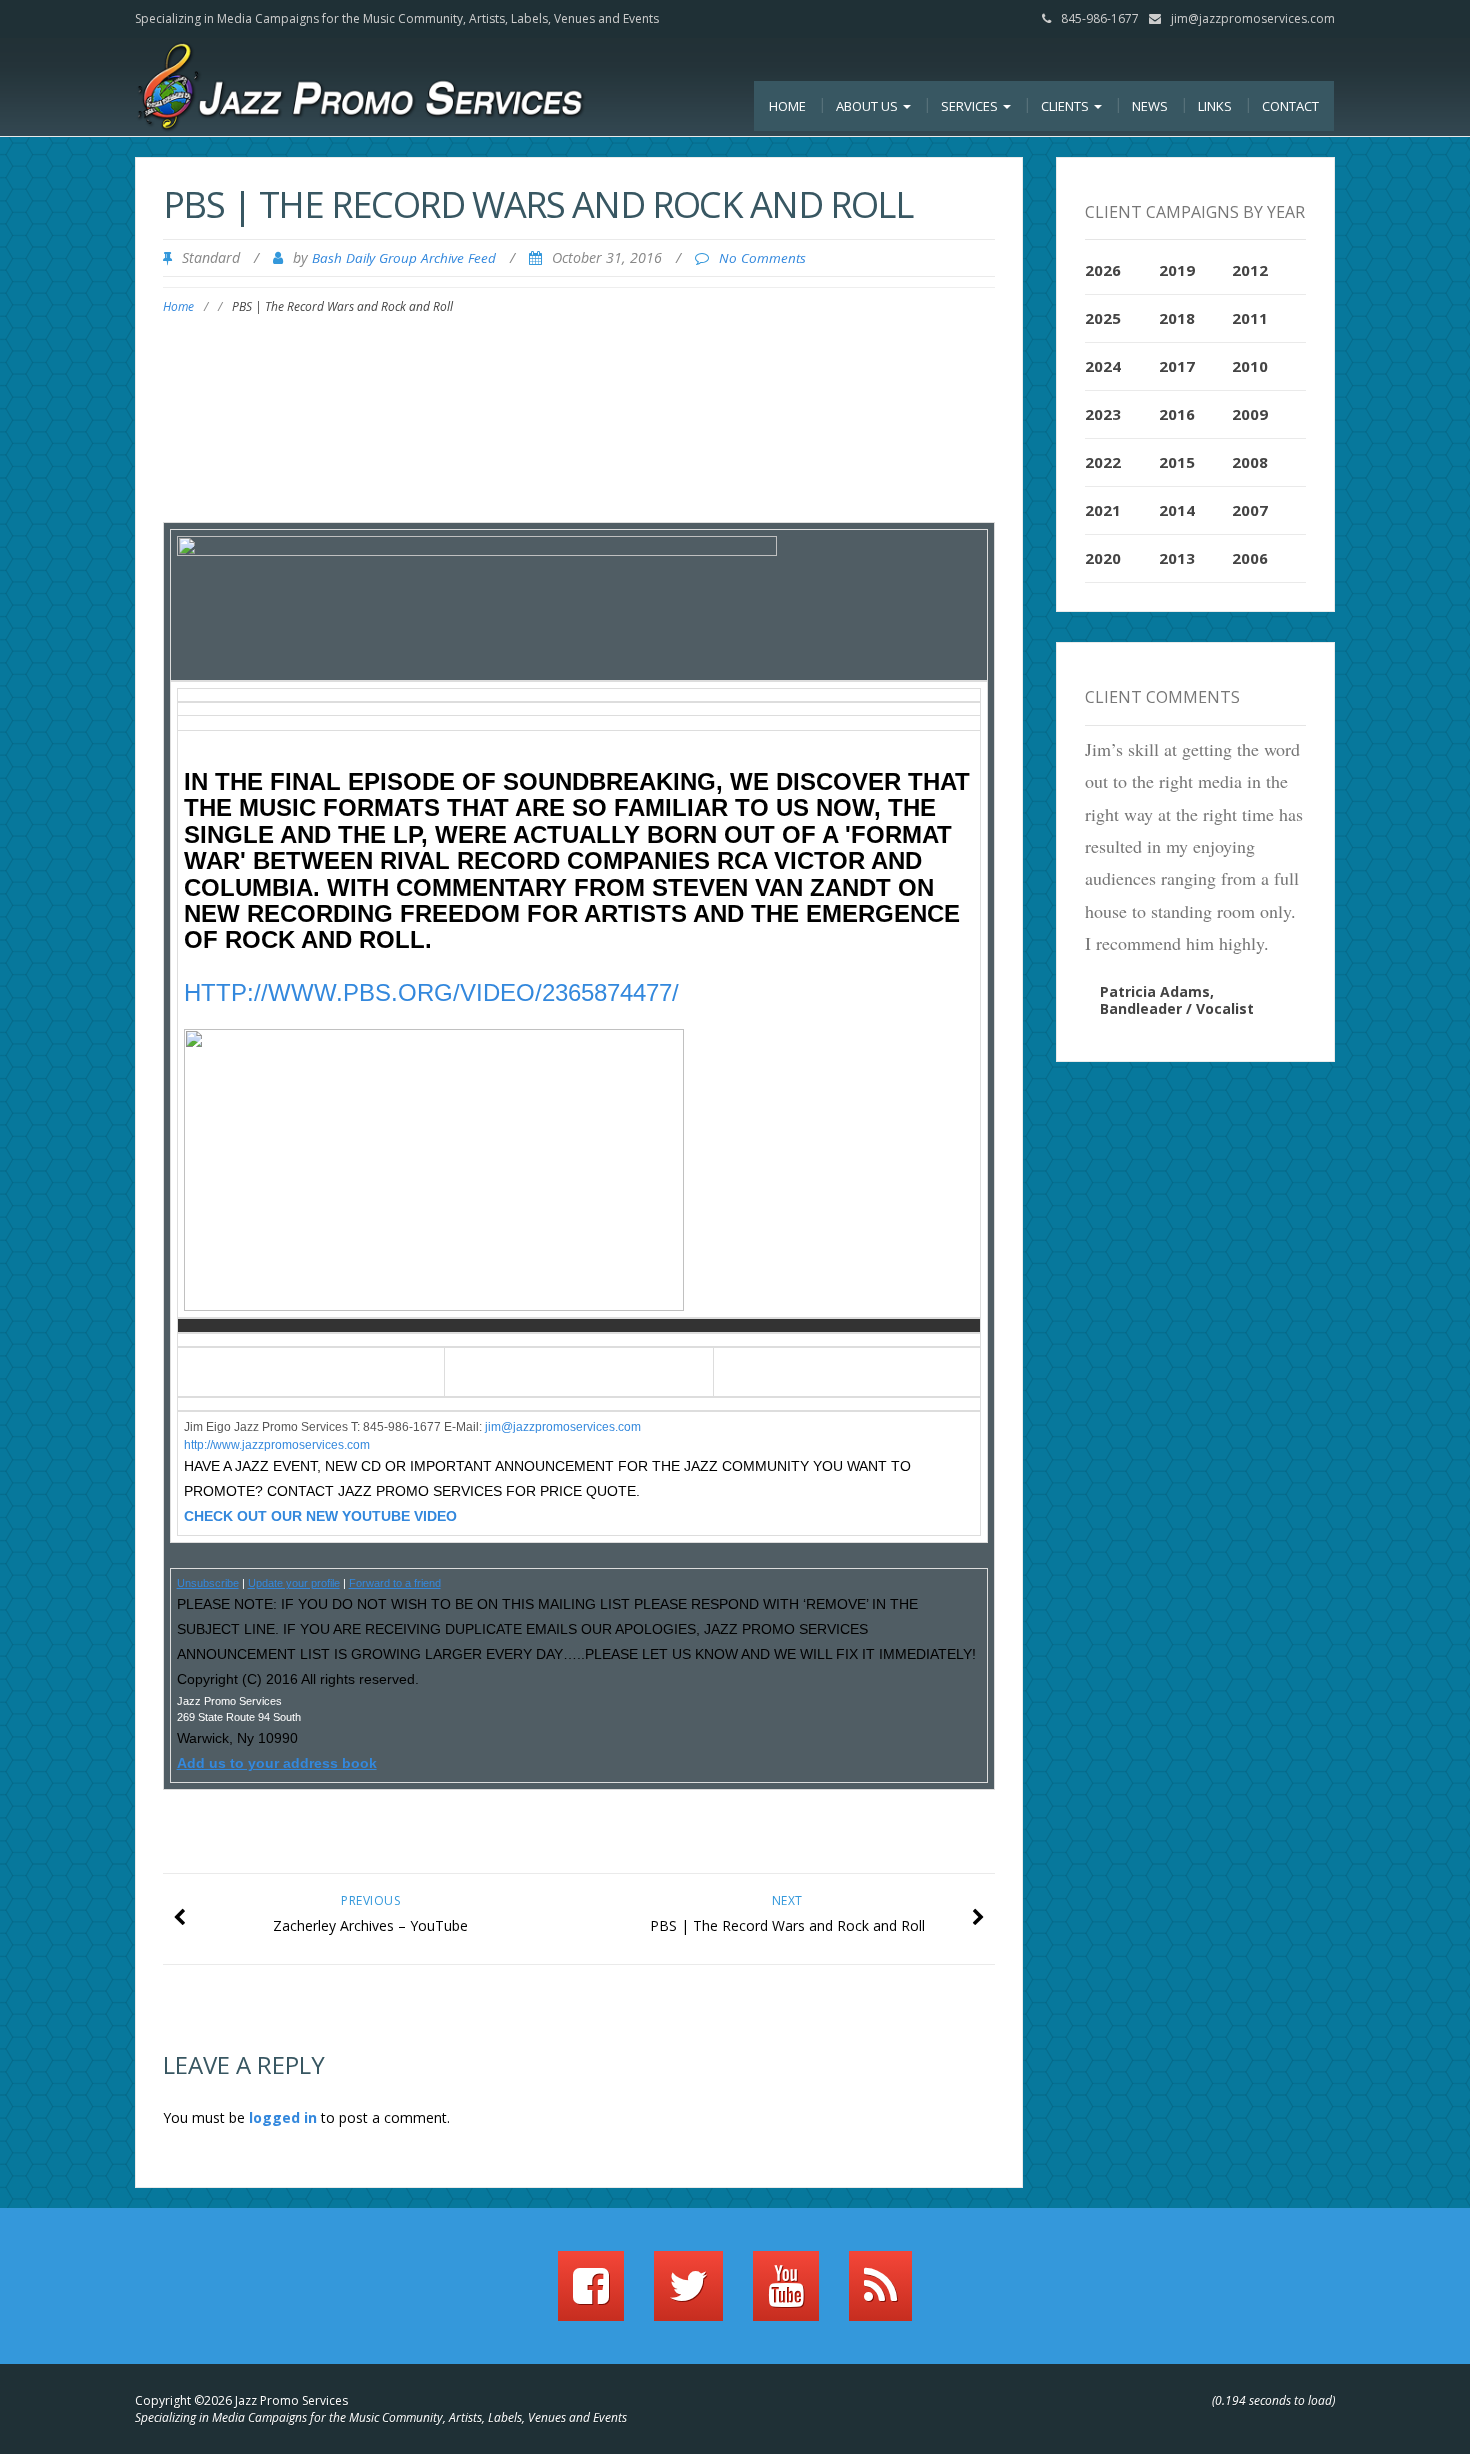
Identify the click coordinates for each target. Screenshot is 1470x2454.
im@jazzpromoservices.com (564, 1427)
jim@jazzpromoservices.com (1253, 18)
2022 (1103, 462)
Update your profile (294, 1583)
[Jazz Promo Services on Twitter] (688, 2295)
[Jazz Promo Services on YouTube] (786, 2295)
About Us (868, 106)
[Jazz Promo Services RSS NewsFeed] (880, 2295)
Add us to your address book (277, 1763)
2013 (1177, 558)
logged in (283, 2117)
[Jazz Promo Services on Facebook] (591, 2295)
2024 (1103, 366)
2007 (1250, 510)
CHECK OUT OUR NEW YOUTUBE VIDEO (320, 1516)
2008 (1250, 462)
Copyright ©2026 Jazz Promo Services (241, 2400)
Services (971, 106)
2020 (1103, 558)
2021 (1103, 510)
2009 (1250, 414)
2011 (1250, 318)
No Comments (762, 258)
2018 (1177, 318)
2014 (1177, 510)
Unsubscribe (208, 1583)
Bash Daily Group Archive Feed (404, 258)
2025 (1103, 318)
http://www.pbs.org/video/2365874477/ (431, 992)
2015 (1177, 462)
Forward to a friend (395, 1583)
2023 (1103, 414)
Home (787, 106)
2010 (1250, 366)
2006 (1250, 558)
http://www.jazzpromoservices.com (277, 1445)
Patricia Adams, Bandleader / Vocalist (1177, 1000)
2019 (1177, 270)
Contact (1290, 106)
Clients (1066, 106)
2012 (1250, 270)
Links (1215, 106)
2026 (1103, 270)
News (1150, 106)
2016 (1177, 414)
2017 (1177, 366)
